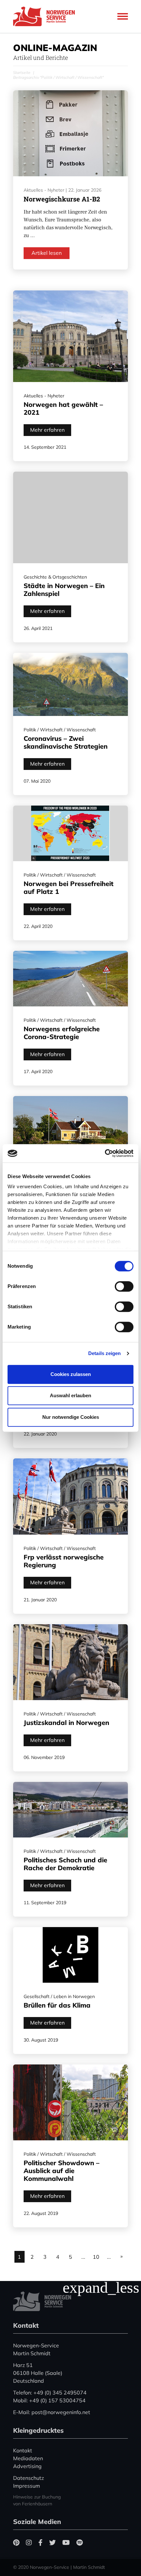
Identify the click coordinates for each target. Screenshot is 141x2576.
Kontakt (23, 2450)
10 (96, 2257)
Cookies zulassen (71, 1374)
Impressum (27, 2486)
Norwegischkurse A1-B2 (62, 199)
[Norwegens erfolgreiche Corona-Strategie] (70, 979)
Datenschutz (29, 2478)
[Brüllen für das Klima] (70, 1955)
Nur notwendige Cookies (71, 1417)
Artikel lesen (47, 253)
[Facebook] (40, 2542)
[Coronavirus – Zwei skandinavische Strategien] (70, 685)
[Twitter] (52, 2542)
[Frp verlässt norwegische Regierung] (70, 1497)
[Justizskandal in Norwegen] (70, 1662)
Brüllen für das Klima (57, 2005)
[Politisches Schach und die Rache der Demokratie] (70, 1810)
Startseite (22, 72)
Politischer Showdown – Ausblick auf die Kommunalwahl (61, 2171)
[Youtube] (66, 2542)
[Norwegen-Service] (46, 16)
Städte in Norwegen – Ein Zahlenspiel (64, 590)
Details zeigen (104, 1353)
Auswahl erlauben (70, 1395)
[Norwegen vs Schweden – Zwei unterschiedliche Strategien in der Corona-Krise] (70, 1134)
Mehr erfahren (47, 430)
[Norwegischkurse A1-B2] (70, 133)
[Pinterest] (16, 2542)
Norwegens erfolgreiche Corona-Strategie (62, 1033)
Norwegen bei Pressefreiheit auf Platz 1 (69, 888)
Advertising (27, 2466)
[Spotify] (80, 2542)
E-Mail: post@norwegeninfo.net (52, 2412)
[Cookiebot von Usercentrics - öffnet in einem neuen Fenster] (105, 1153)
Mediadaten (28, 2458)
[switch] (124, 1286)
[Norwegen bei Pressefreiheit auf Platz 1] (70, 833)
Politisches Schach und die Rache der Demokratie (65, 1864)
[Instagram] (29, 2542)
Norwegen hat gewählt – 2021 (63, 408)
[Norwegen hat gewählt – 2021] (70, 336)
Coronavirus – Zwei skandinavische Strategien (66, 742)
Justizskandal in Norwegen (66, 1723)
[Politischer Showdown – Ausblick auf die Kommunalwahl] (70, 2103)
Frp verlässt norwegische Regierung (64, 1561)
